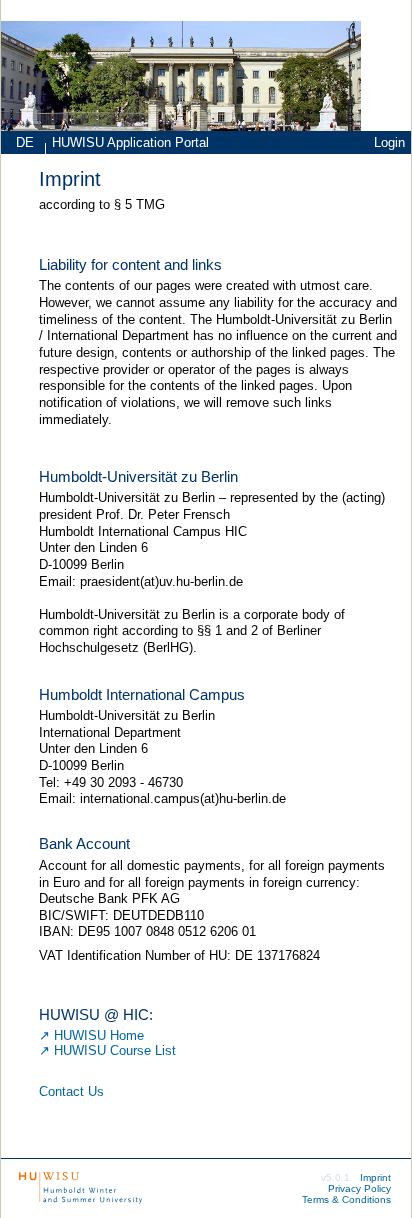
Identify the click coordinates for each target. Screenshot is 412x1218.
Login (389, 142)
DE (25, 142)
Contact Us (71, 1091)
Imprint (375, 1177)
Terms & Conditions (346, 1199)
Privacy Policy (359, 1188)
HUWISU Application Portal (130, 142)
